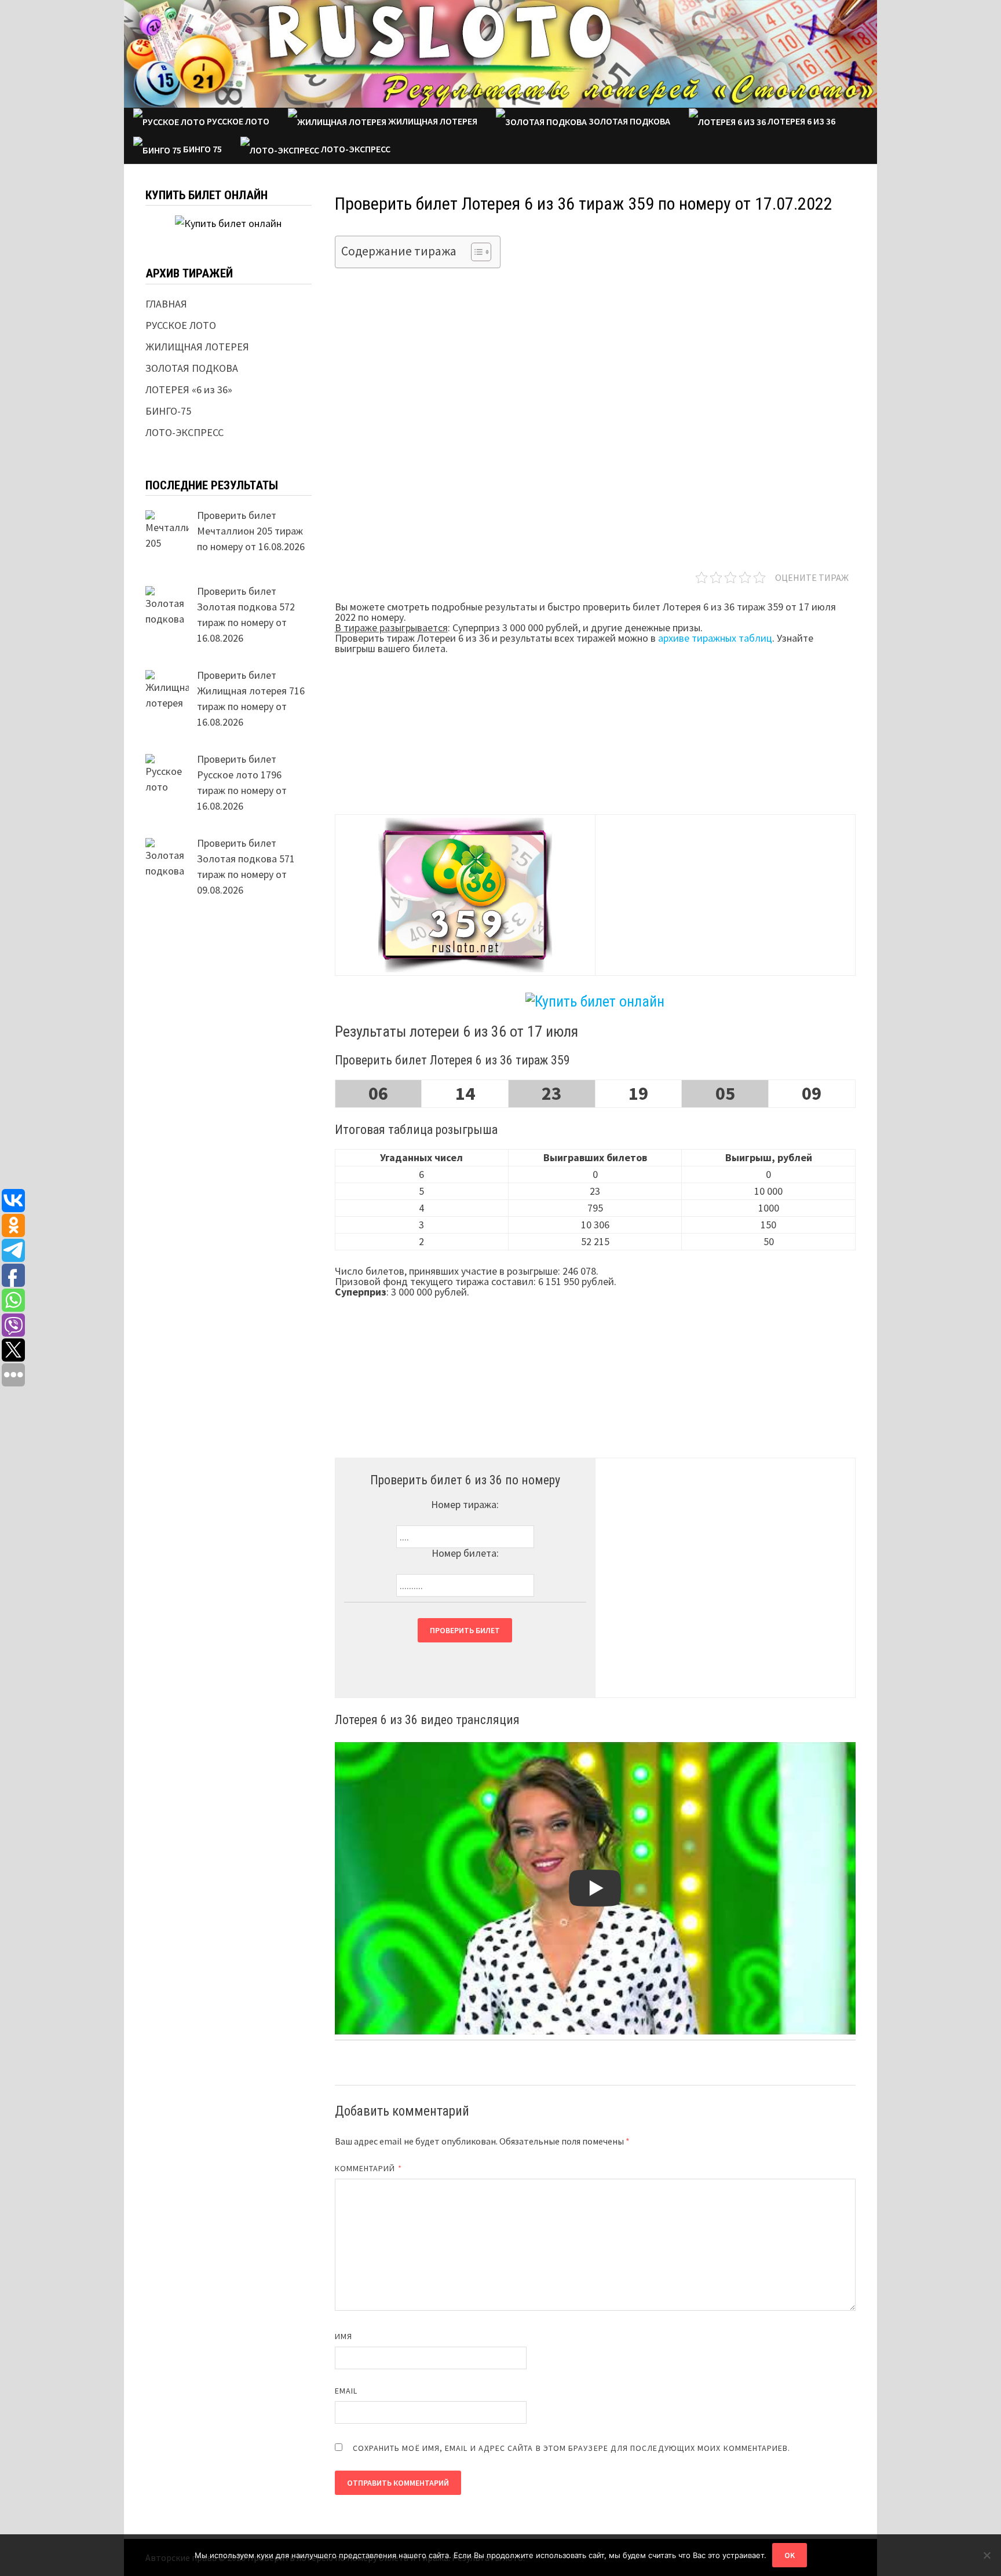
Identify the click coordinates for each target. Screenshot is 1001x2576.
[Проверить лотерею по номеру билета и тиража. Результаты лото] (500, 52)
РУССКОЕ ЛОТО (237, 121)
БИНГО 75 (202, 149)
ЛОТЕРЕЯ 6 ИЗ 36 (801, 121)
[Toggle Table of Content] (475, 252)
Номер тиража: (465, 1504)
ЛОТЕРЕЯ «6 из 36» (189, 389)
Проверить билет (465, 1630)
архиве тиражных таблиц (715, 638)
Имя (344, 2336)
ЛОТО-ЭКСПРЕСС (355, 149)
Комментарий (368, 2168)
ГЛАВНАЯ (166, 304)
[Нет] (987, 2555)
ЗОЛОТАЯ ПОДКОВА (629, 121)
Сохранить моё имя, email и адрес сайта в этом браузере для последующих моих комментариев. (572, 2448)
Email (346, 2391)
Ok (790, 2555)
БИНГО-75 (168, 411)
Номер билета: (465, 1553)
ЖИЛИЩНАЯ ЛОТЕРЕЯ (432, 121)
